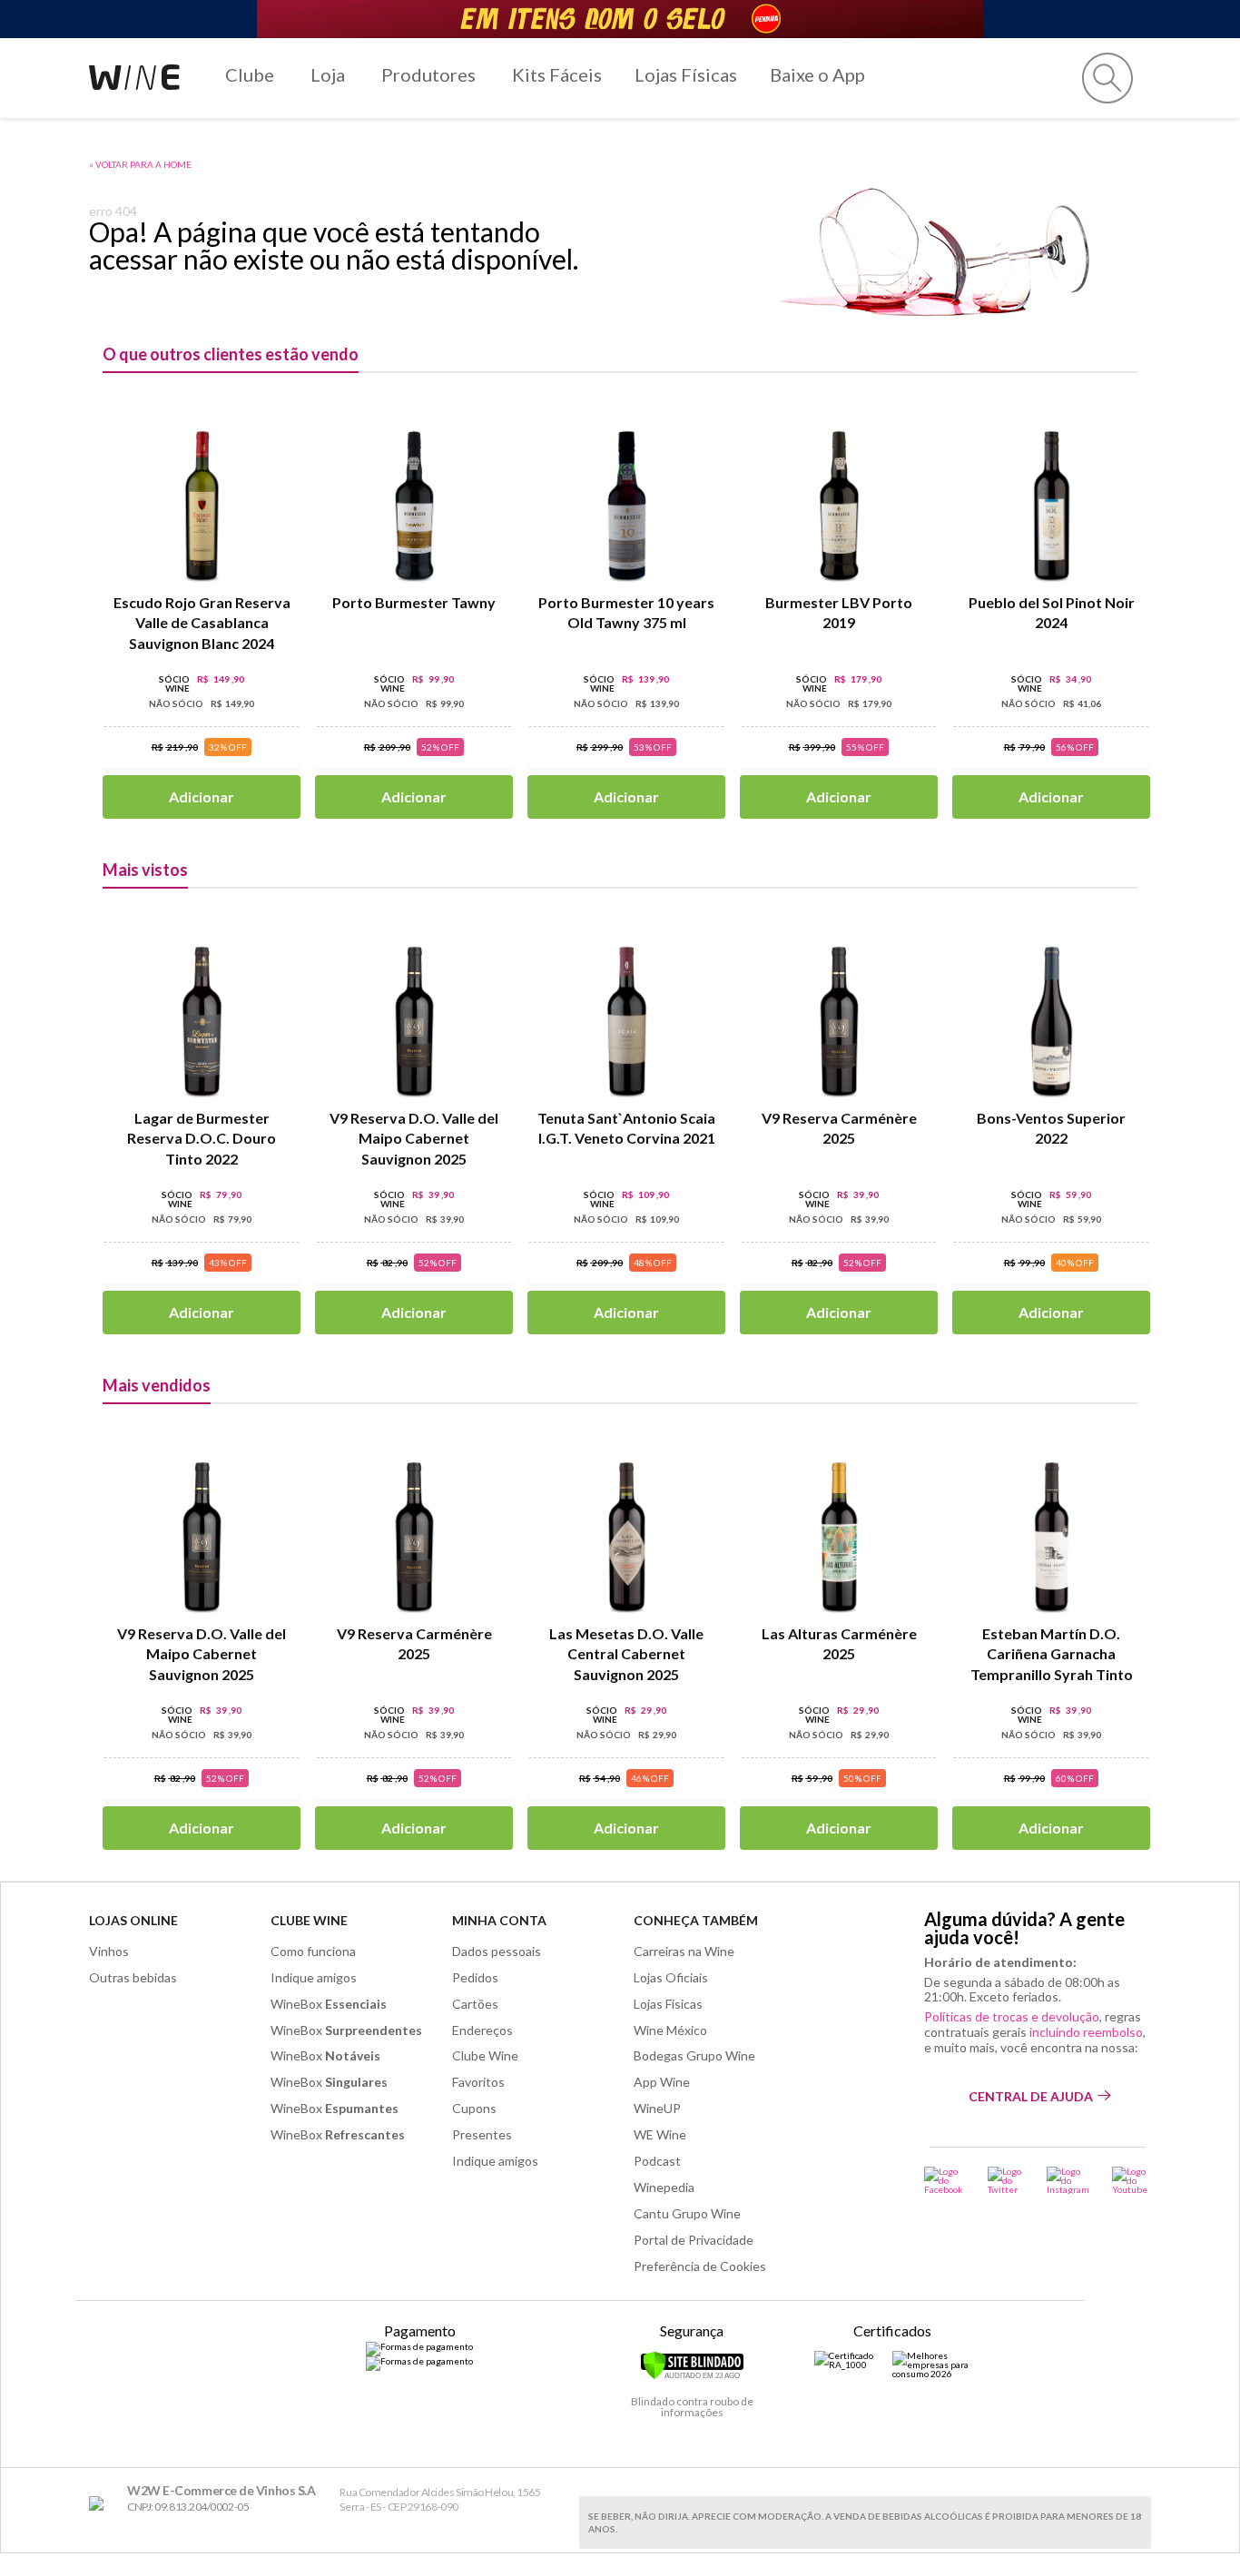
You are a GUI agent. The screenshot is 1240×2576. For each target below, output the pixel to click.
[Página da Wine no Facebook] (945, 2180)
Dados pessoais (497, 1951)
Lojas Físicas (686, 74)
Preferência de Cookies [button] (700, 2266)
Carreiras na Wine (684, 1951)
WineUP (657, 2108)
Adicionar (202, 796)
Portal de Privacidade (694, 2240)
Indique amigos (314, 1977)
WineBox (329, 2004)
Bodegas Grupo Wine (694, 2055)
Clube (250, 74)
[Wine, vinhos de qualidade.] (100, 2504)
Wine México (670, 2030)
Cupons (474, 2108)
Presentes (482, 2134)
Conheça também (696, 1920)
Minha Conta (499, 1920)
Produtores (428, 74)
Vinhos (109, 1951)
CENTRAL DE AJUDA (1031, 2096)
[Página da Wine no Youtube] (1132, 2180)
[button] (1107, 78)
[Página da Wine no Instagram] (1068, 2180)
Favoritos (478, 2082)
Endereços (482, 2030)
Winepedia (664, 2187)
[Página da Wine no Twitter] (1006, 2180)
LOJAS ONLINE (133, 1920)
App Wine (662, 2082)
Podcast (657, 2161)
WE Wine (660, 2134)
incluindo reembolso (1086, 2032)
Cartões (475, 2004)
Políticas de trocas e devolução (1012, 2016)
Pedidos (475, 1977)
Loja (328, 74)
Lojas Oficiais (671, 1977)
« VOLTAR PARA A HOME (140, 164)
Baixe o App (817, 74)
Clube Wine (309, 1920)
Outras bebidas (133, 1977)
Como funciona (313, 1951)
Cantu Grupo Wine (687, 2213)
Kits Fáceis (557, 74)
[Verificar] (692, 2376)
